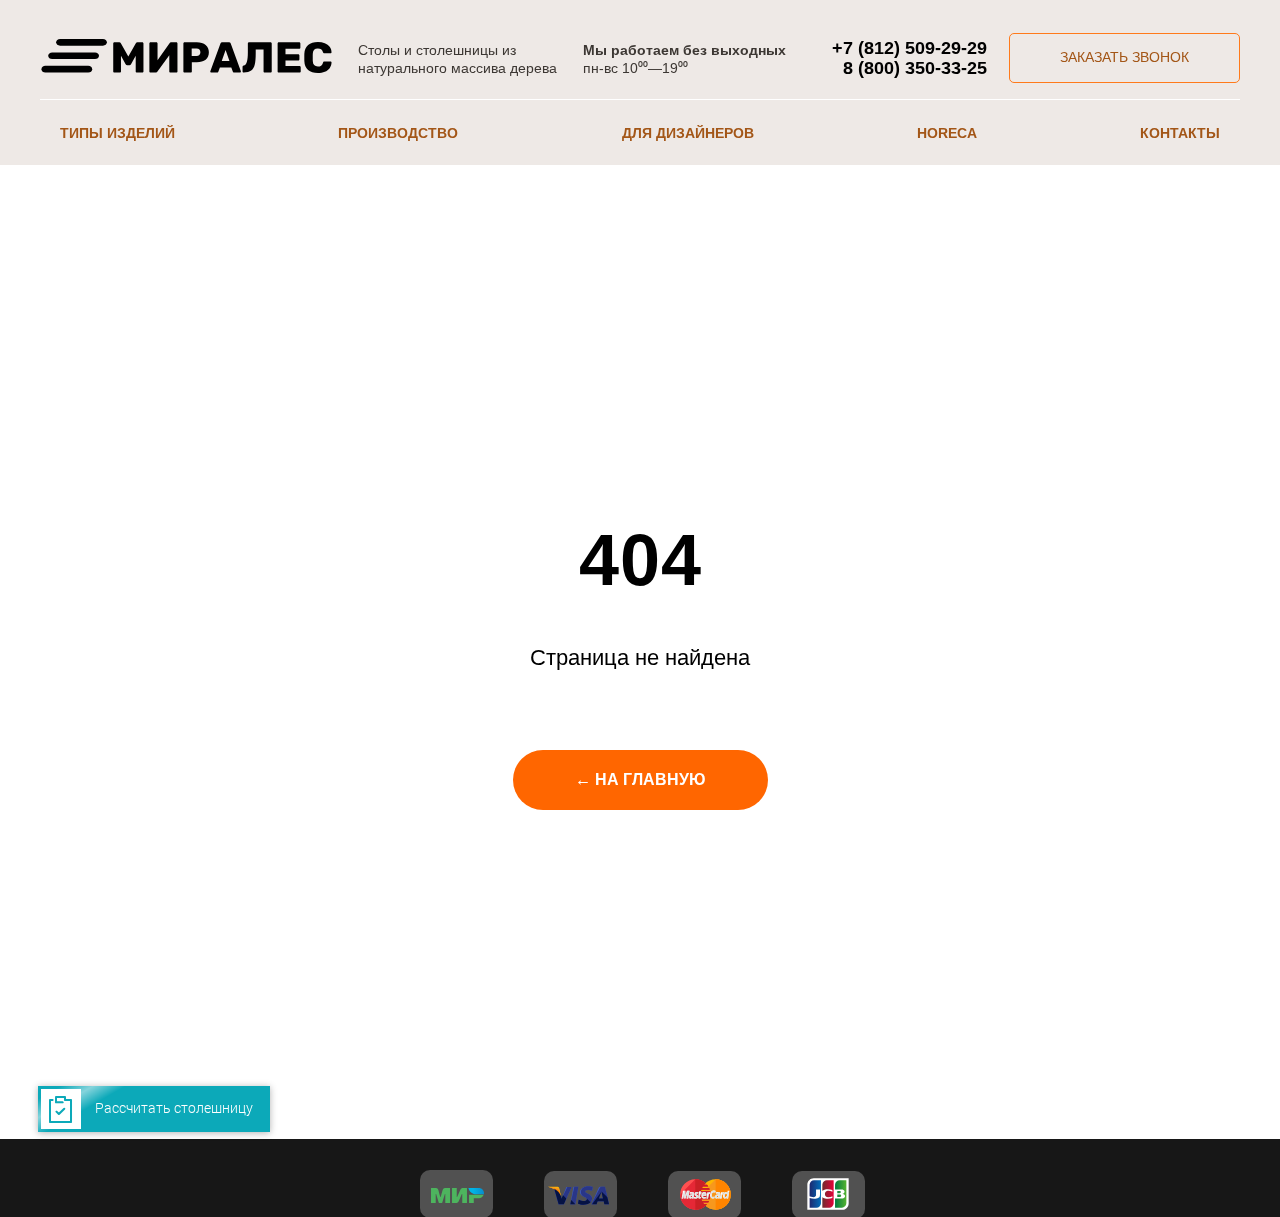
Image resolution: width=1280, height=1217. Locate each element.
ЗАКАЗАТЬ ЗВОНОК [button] (1124, 57)
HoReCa (947, 133)
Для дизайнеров (688, 133)
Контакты (1180, 133)
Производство (398, 133)
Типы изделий (117, 133)
